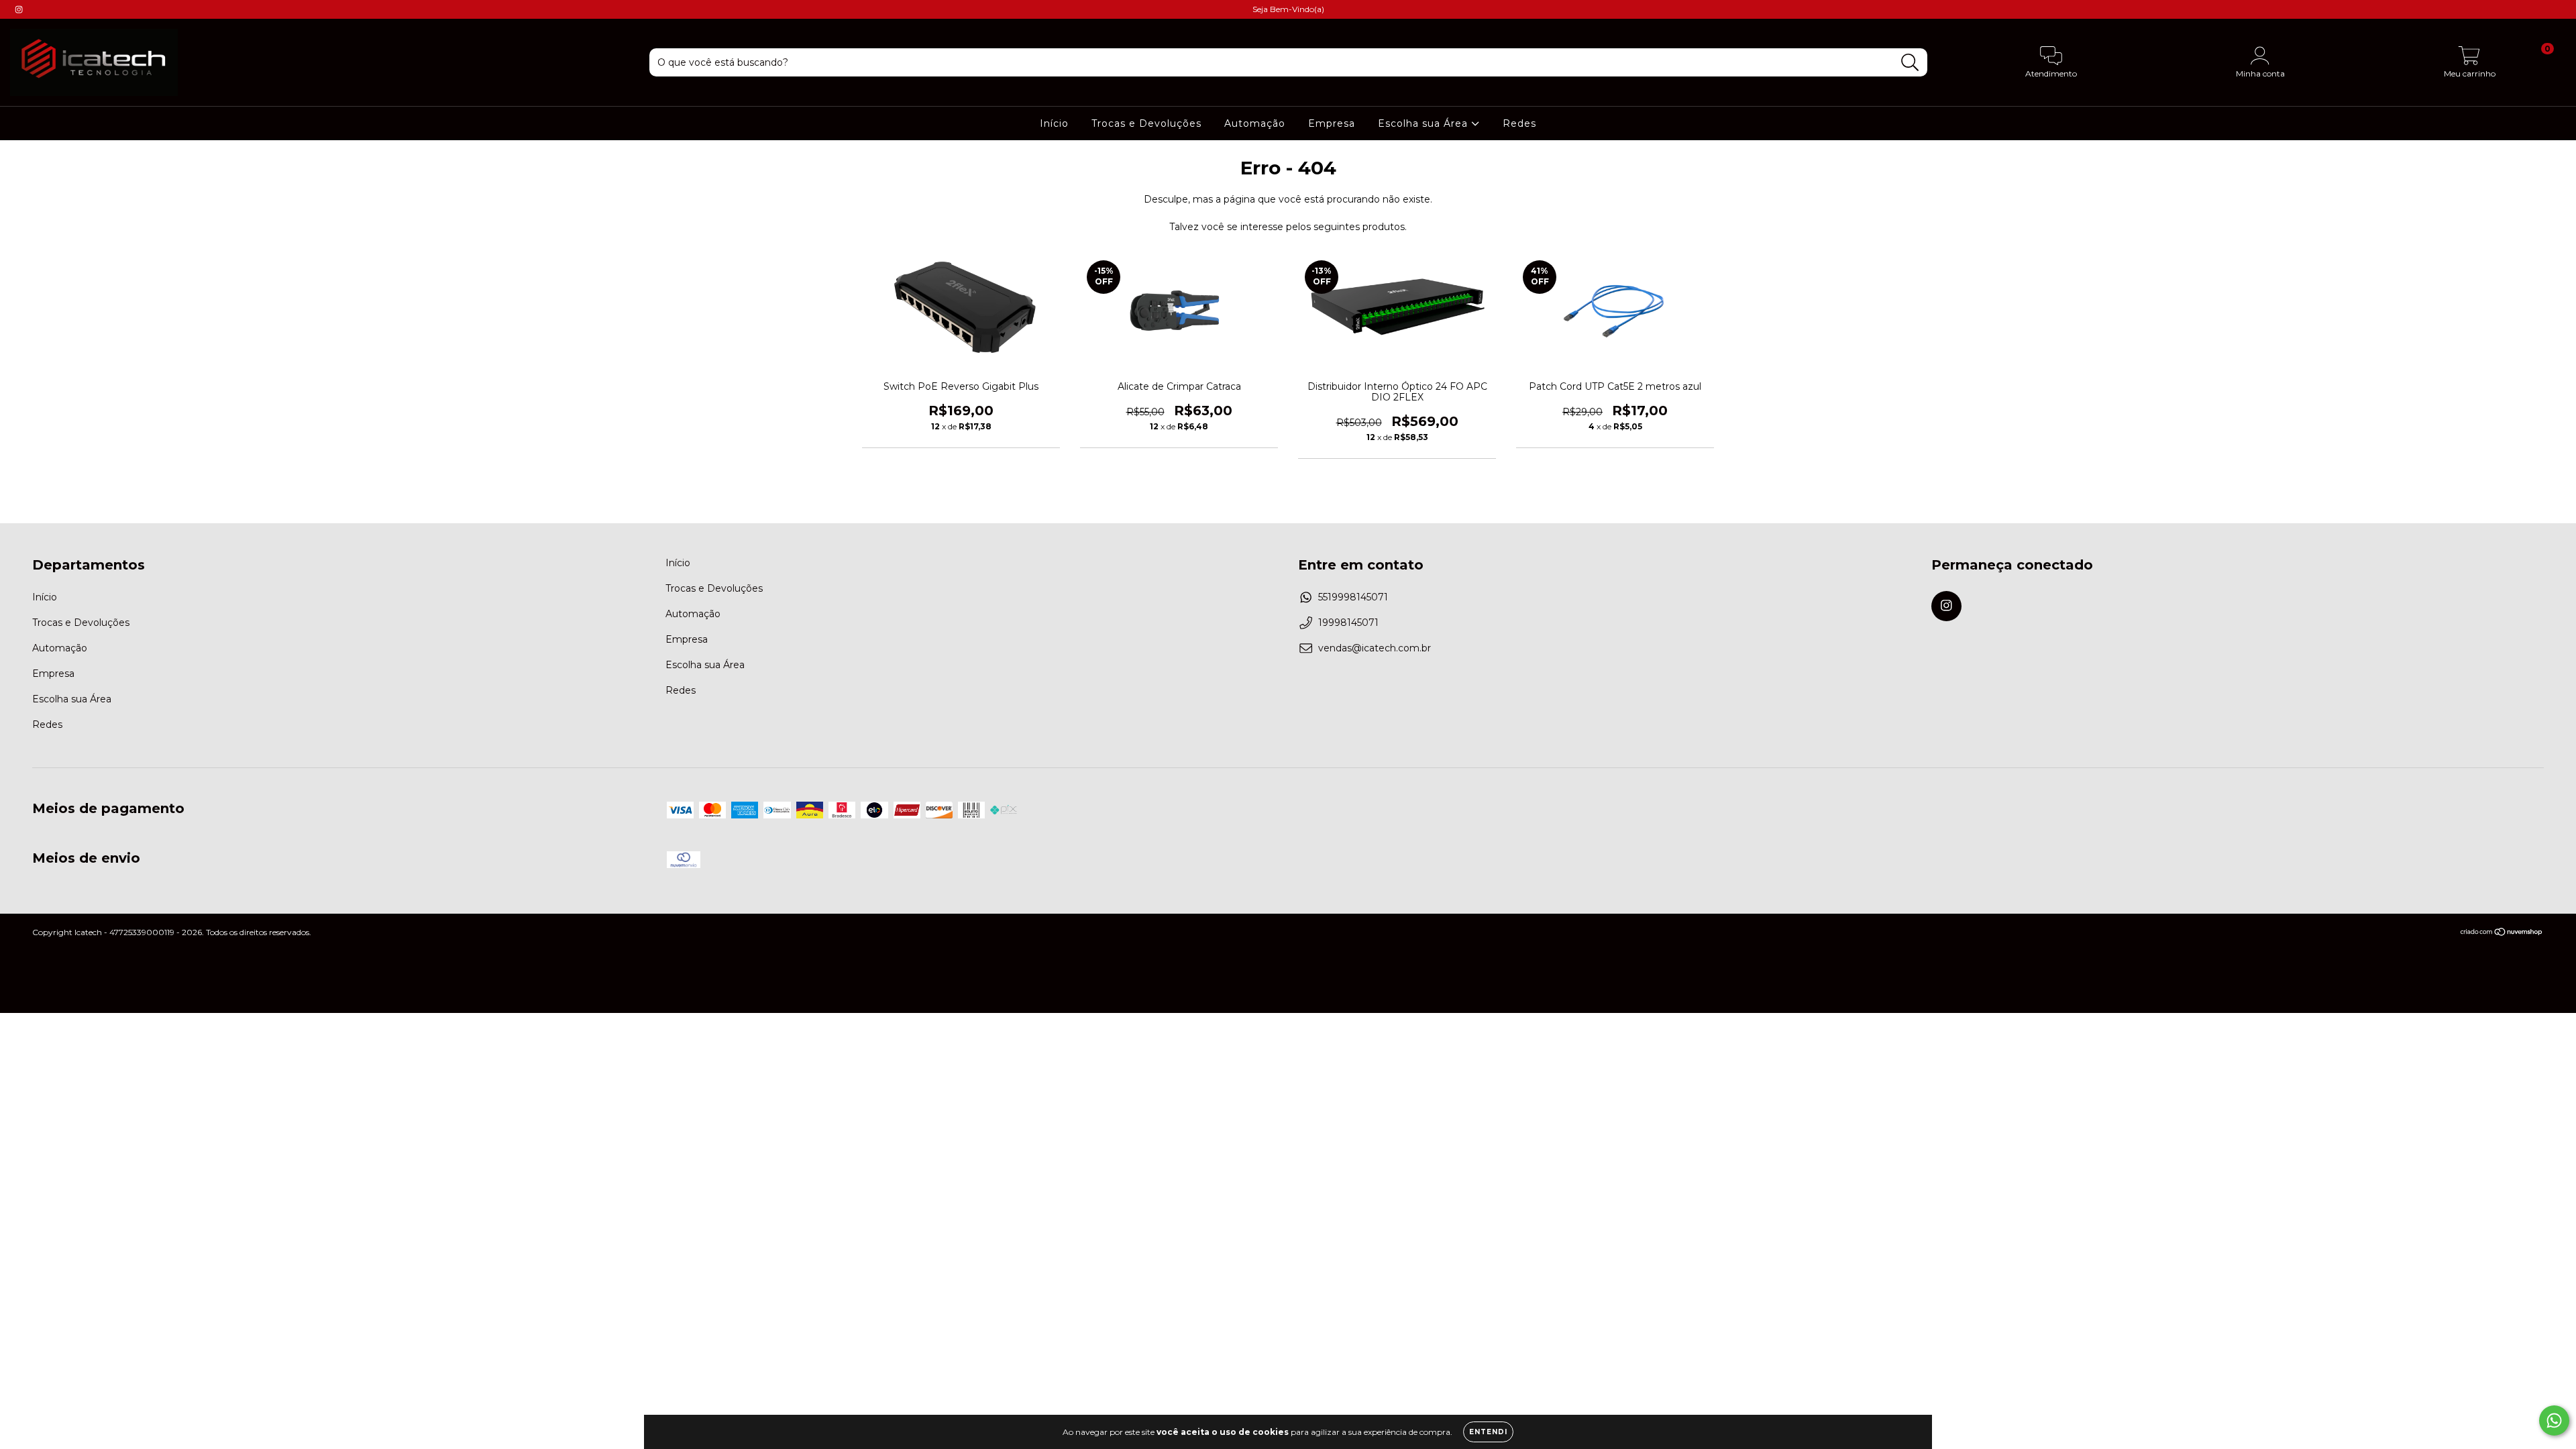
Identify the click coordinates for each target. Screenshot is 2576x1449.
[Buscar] (1910, 63)
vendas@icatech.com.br (1375, 648)
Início (1054, 123)
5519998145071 (1353, 597)
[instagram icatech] (19, 9)
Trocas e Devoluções (1146, 123)
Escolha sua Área (1425, 123)
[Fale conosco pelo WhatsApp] (2554, 1420)
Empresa (1332, 123)
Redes (1519, 123)
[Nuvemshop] (2502, 933)
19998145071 (1348, 623)
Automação (1255, 123)
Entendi (1488, 1432)
